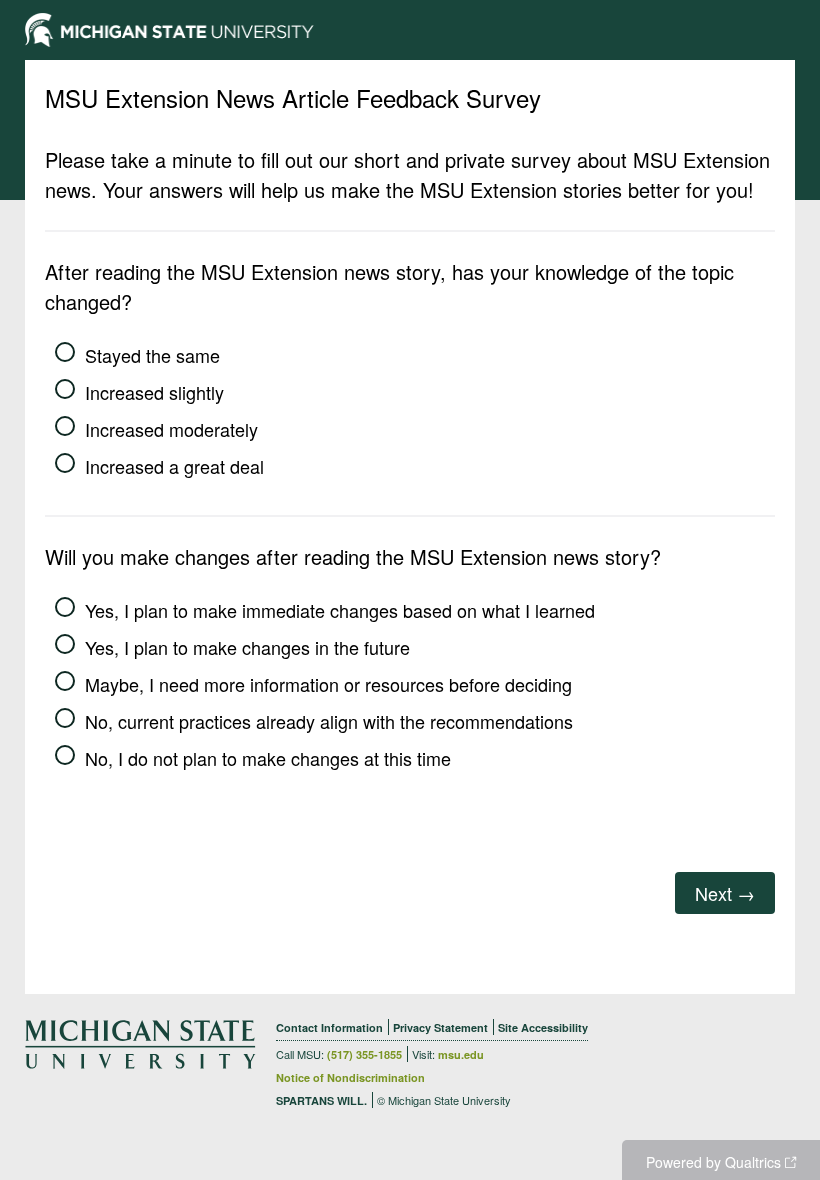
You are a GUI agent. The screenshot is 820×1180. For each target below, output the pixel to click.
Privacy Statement (440, 1027)
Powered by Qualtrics (713, 1162)
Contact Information (329, 1027)
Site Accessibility (543, 1027)
